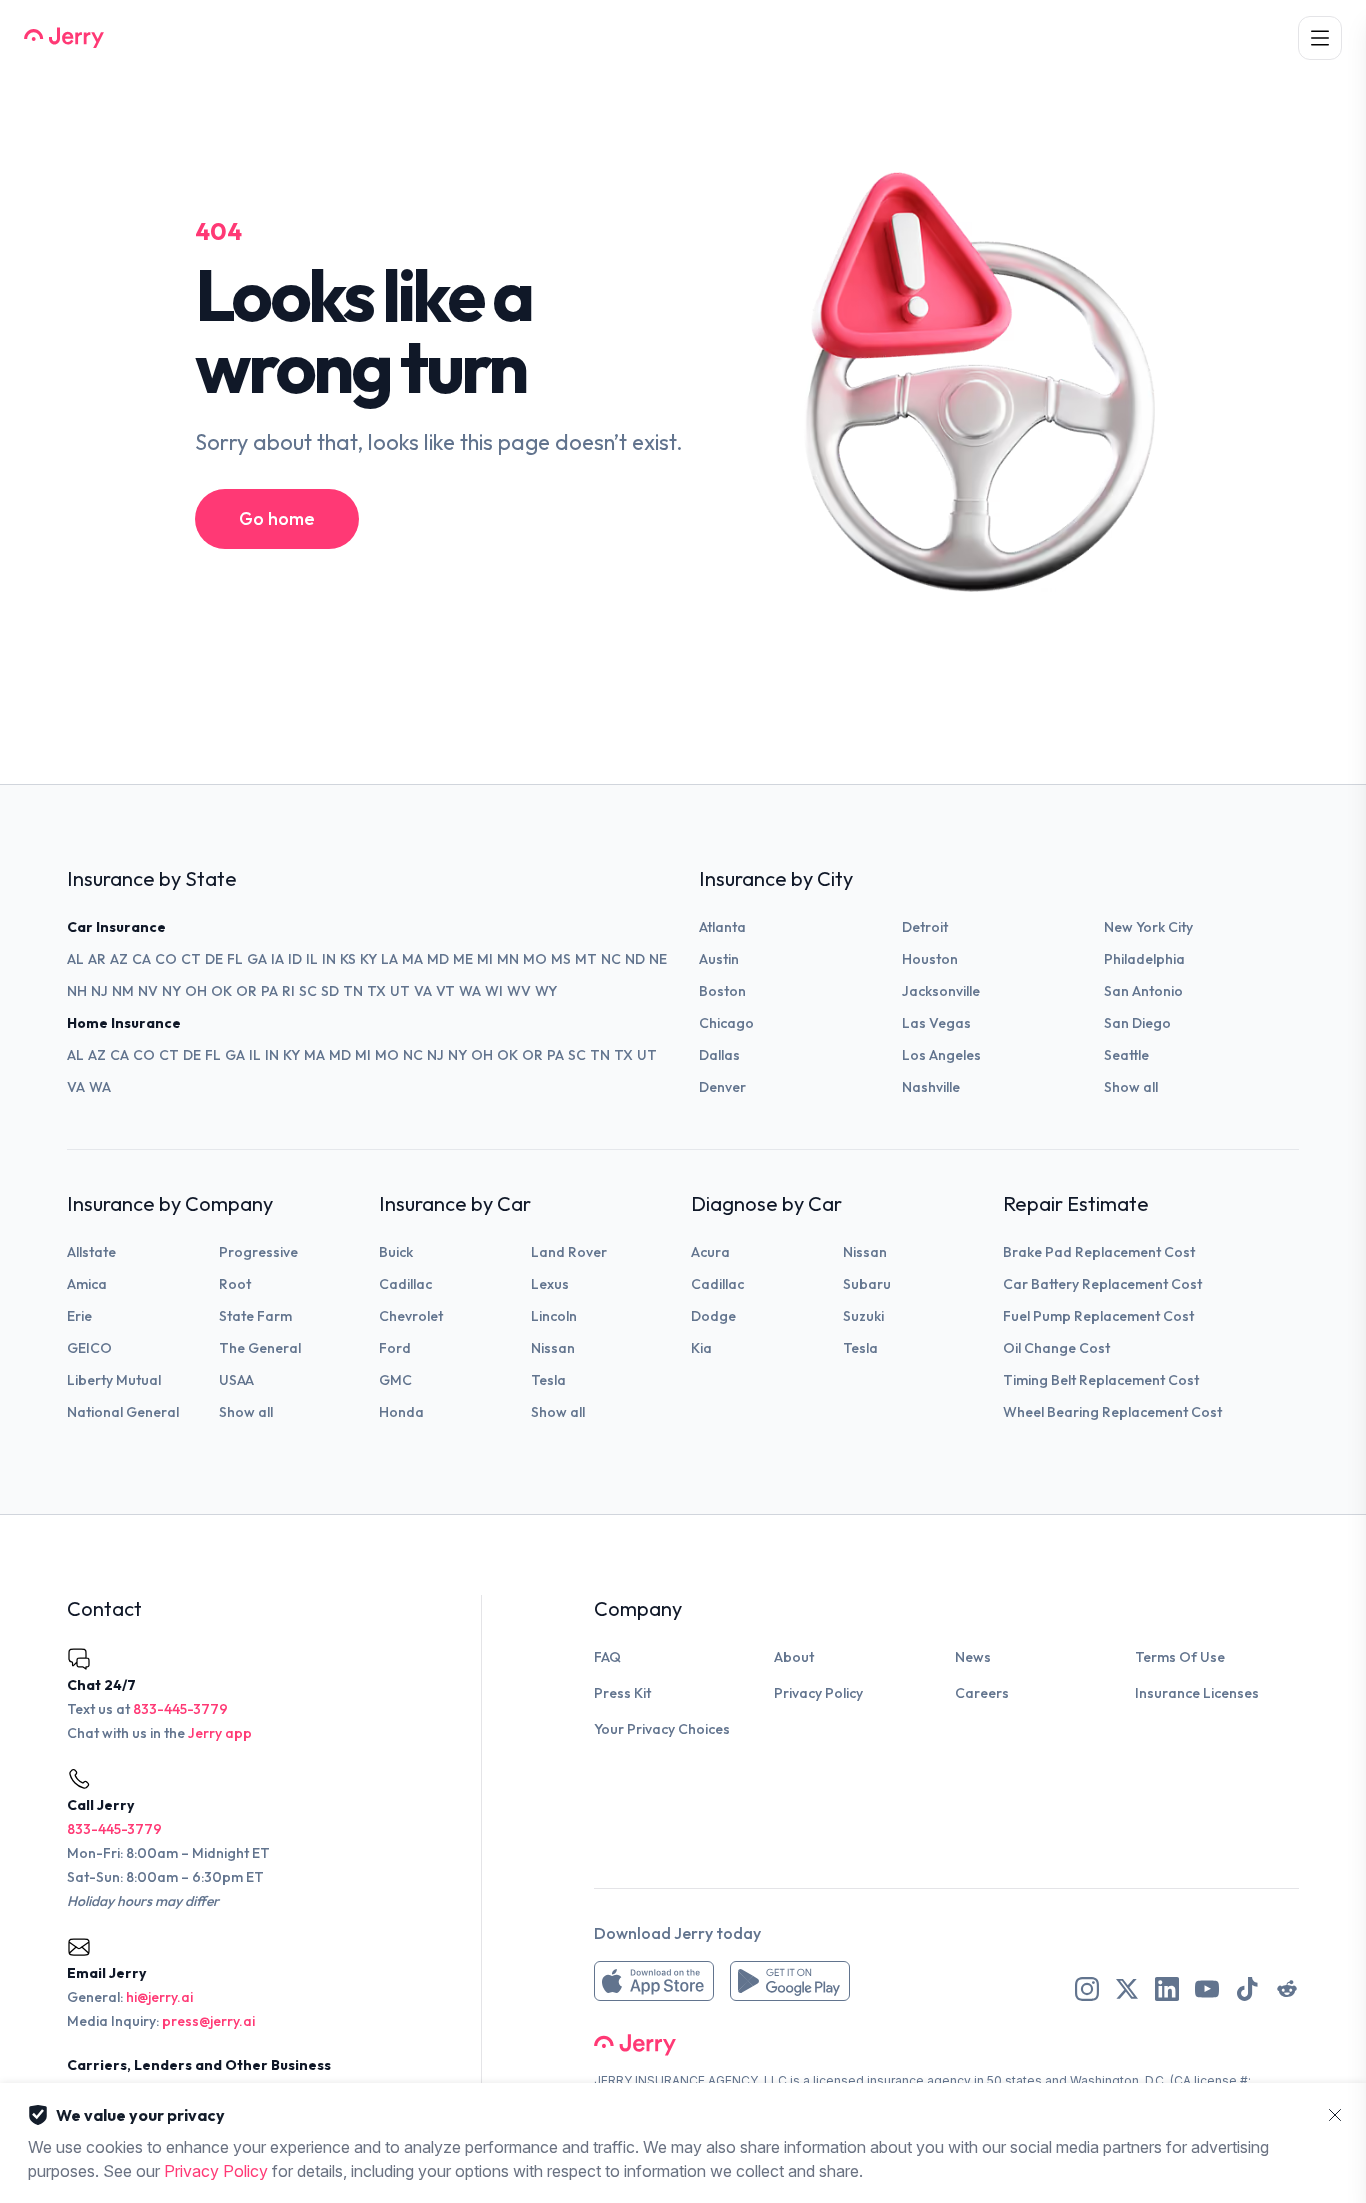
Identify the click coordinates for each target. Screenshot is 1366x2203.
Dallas (719, 1055)
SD (330, 991)
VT (445, 991)
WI (494, 991)
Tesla (548, 1380)
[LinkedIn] (1167, 1989)
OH (196, 991)
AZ (119, 959)
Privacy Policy (818, 1693)
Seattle (1126, 1055)
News (973, 1657)
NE (658, 959)
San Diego (1137, 1023)
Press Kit (622, 1693)
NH (77, 991)
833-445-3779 (180, 1709)
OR (246, 991)
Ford (395, 1348)
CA (141, 959)
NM (123, 991)
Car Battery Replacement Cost (1102, 1284)
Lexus (550, 1284)
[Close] (1335, 2115)
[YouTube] (1207, 1989)
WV (519, 991)
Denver (722, 1087)
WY (546, 991)
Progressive (258, 1252)
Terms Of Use (1180, 1657)
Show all (1131, 1087)
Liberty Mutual (114, 1380)
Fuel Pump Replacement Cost (1098, 1316)
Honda (401, 1412)
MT (586, 959)
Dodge (713, 1316)
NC (611, 959)
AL (75, 959)
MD (438, 959)
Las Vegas (936, 1023)
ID (295, 959)
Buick (396, 1252)
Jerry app (220, 1733)
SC (308, 991)
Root (235, 1284)
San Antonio (1143, 991)
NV (148, 991)
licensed (838, 2080)
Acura (710, 1252)
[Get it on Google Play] (790, 1981)
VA (423, 991)
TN (353, 991)
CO (166, 959)
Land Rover (569, 1252)
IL (312, 959)
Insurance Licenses (1197, 1693)
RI (288, 991)
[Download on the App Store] (654, 1981)
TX (376, 991)
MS (561, 959)
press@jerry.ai (208, 2021)
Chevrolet (411, 1316)
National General (123, 1412)
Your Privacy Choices (662, 1729)
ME (463, 959)
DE (214, 959)
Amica (87, 1284)
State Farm (255, 1316)
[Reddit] (1287, 1989)
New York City (1148, 927)
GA (257, 959)
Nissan (553, 1348)
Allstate (91, 1252)
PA (269, 991)
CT (191, 959)
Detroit (925, 927)
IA (277, 959)
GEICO (89, 1348)
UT (400, 991)
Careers (982, 1693)
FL (235, 959)
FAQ (607, 1657)
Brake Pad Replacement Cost (1099, 1252)
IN (329, 959)
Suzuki (863, 1316)
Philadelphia (1144, 959)
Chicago (726, 1023)
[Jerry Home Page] (64, 38)
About (794, 1657)
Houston (930, 959)
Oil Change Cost (1056, 1348)
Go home (277, 518)
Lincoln (554, 1316)
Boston (722, 991)
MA (412, 959)
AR (97, 959)
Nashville (931, 1087)
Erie (79, 1316)
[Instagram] (1087, 1989)
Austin (719, 959)
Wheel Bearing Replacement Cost (1112, 1412)
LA (389, 959)
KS (348, 959)
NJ (99, 991)
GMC (395, 1380)
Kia (701, 1348)
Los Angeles (941, 1055)
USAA (236, 1380)
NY (171, 991)
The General (260, 1348)
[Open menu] (1320, 38)
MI (485, 959)
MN (508, 959)
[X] (1127, 1989)
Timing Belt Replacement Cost (1101, 1380)
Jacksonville (941, 991)
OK (221, 991)
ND (635, 959)
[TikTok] (1247, 1989)
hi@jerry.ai (159, 1997)
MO (535, 959)
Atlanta (722, 927)
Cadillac (405, 1284)
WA (470, 991)
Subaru (867, 1284)
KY (368, 959)
